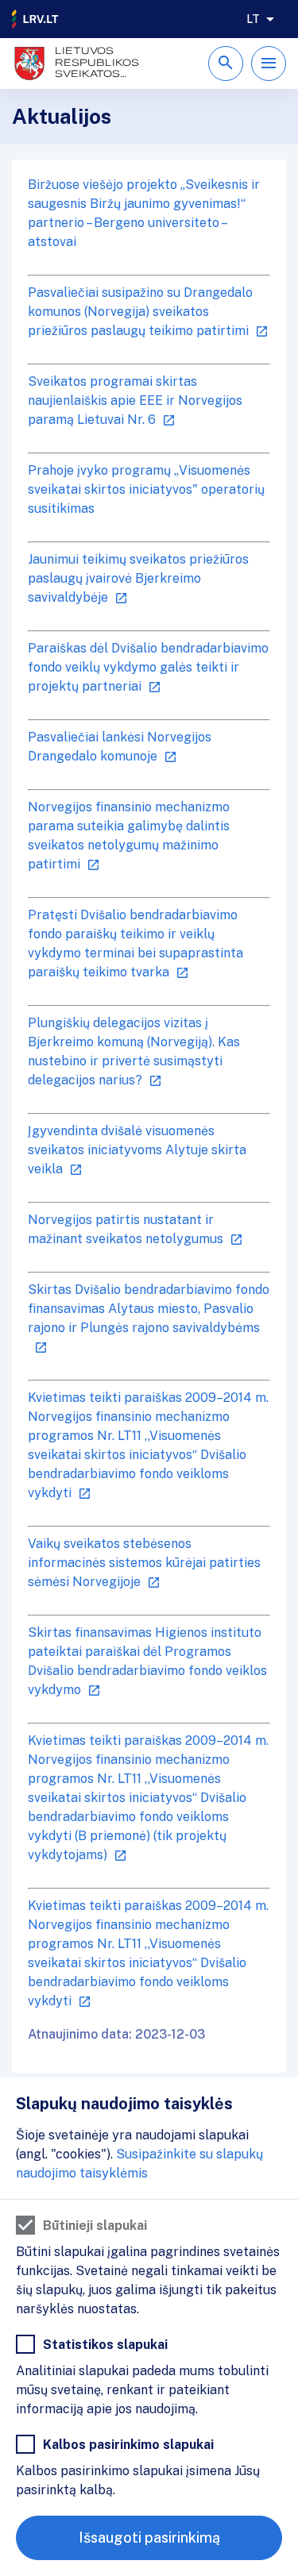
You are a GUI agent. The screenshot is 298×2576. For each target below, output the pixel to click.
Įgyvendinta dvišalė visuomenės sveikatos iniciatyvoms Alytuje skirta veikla (137, 1150)
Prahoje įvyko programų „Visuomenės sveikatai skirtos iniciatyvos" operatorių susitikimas (146, 489)
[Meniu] (269, 64)
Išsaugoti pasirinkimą (149, 2537)
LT (253, 19)
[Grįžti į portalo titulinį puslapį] (36, 19)
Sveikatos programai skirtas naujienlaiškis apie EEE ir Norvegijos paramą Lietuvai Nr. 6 (135, 400)
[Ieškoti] (226, 64)
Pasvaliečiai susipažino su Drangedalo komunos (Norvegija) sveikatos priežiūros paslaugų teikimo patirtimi (140, 312)
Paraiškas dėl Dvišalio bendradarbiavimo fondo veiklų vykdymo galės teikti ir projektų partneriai (148, 667)
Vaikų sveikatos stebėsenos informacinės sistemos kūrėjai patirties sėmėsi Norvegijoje (144, 1563)
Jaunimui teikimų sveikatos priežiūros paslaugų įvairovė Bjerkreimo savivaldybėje (138, 578)
